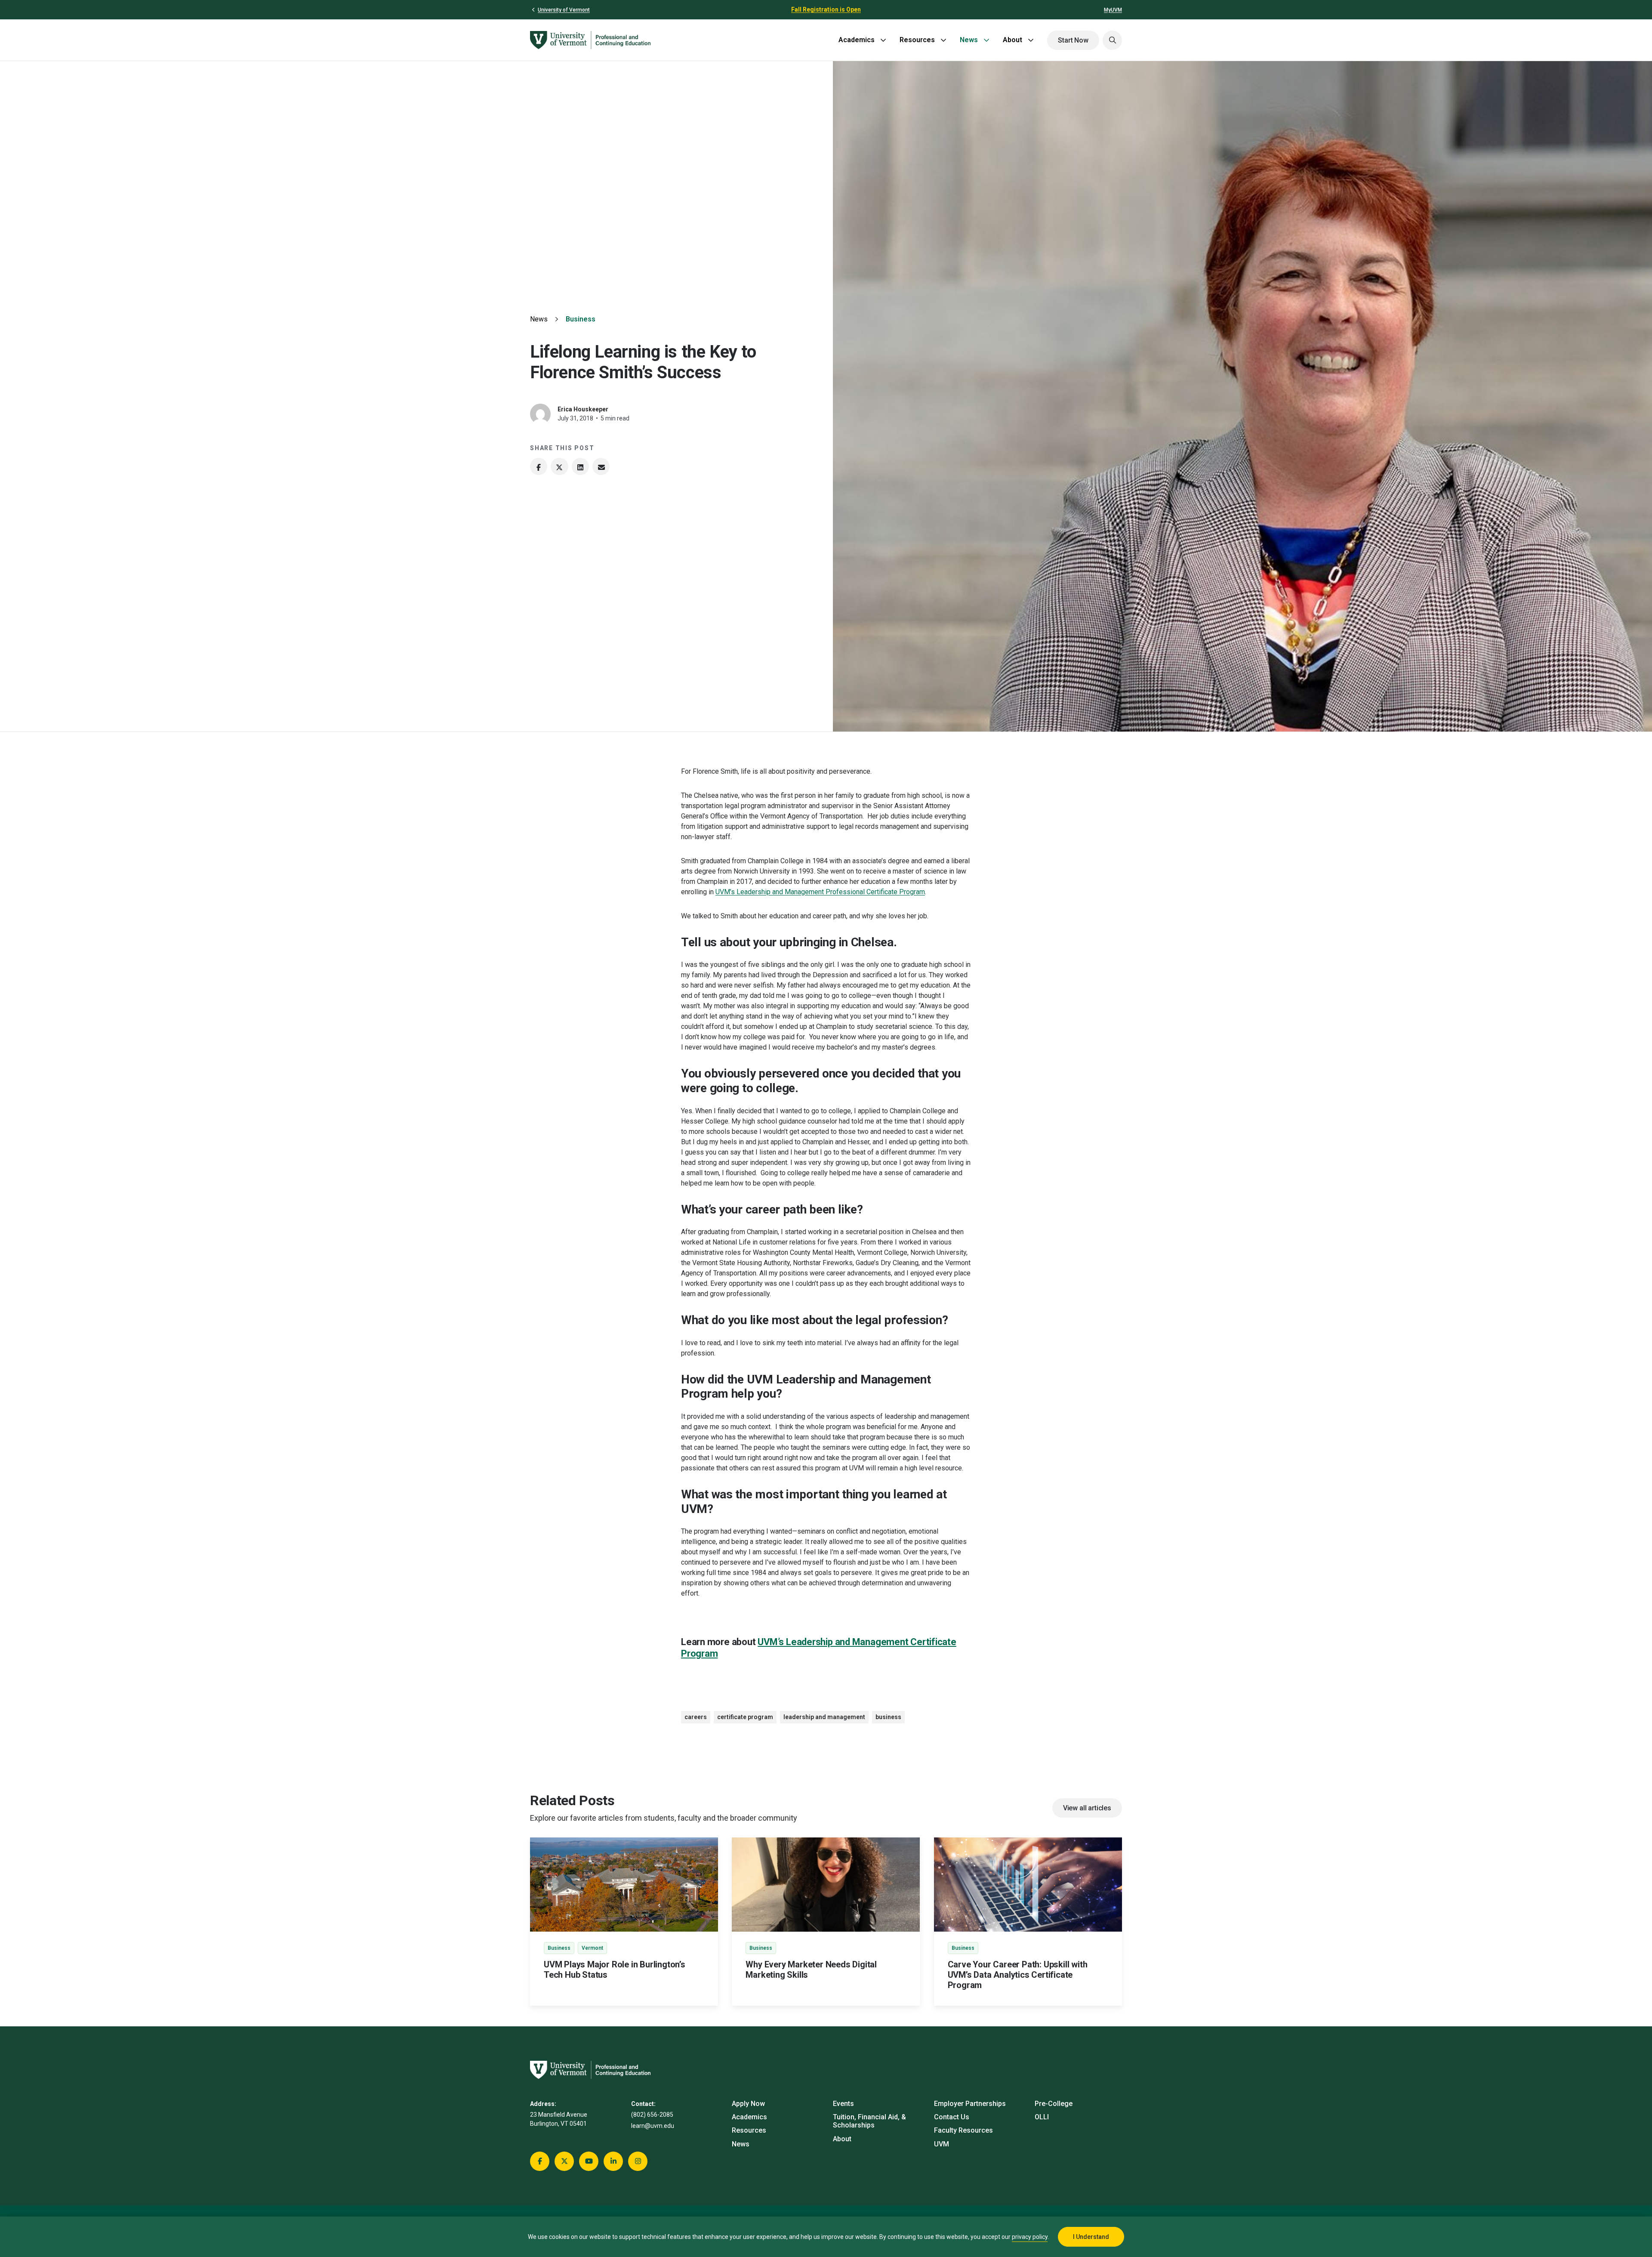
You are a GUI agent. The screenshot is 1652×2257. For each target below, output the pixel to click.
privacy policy (1030, 2237)
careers (696, 1717)
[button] (1112, 40)
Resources (917, 40)
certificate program (745, 1717)
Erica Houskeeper (583, 409)
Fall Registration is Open (826, 9)
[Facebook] (539, 466)
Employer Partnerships (970, 2104)
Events (843, 2104)
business (888, 1717)
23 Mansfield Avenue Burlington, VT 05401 (559, 2119)
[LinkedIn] (580, 466)
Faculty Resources (963, 2130)
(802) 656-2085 (652, 2115)
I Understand (1091, 2237)
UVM (942, 2144)
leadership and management (824, 1717)
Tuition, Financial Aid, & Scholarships (869, 2121)
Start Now (1073, 40)
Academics (857, 40)
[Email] (601, 466)
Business (581, 319)
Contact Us (952, 2117)
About (1012, 40)
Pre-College (1054, 2104)
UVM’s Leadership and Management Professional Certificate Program (820, 892)
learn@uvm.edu (653, 2126)
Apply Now (748, 2104)
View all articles (1087, 1808)
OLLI (1042, 2117)
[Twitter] (559, 466)
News (969, 40)
